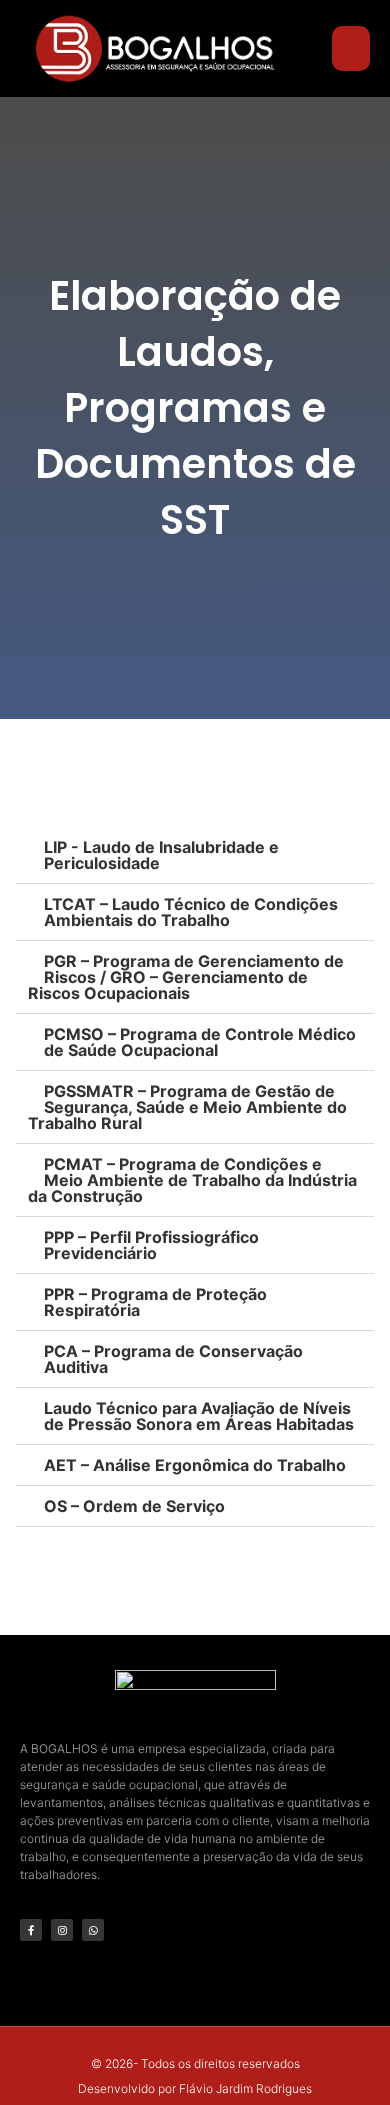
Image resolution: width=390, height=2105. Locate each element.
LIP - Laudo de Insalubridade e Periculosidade (161, 855)
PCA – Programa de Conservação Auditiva (173, 1359)
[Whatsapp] (93, 1930)
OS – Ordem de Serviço (134, 1506)
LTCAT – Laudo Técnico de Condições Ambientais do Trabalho (191, 912)
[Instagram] (62, 1930)
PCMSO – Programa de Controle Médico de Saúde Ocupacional (200, 1042)
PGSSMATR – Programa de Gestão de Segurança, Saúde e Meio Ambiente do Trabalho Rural (187, 1107)
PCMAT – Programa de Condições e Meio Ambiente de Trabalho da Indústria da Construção (192, 1180)
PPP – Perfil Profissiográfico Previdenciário (151, 1245)
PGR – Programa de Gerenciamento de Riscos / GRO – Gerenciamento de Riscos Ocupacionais (186, 977)
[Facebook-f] (31, 1930)
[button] (351, 48)
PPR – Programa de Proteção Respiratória (155, 1302)
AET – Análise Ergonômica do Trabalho (195, 1465)
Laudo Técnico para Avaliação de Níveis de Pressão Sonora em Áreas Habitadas (199, 1416)
